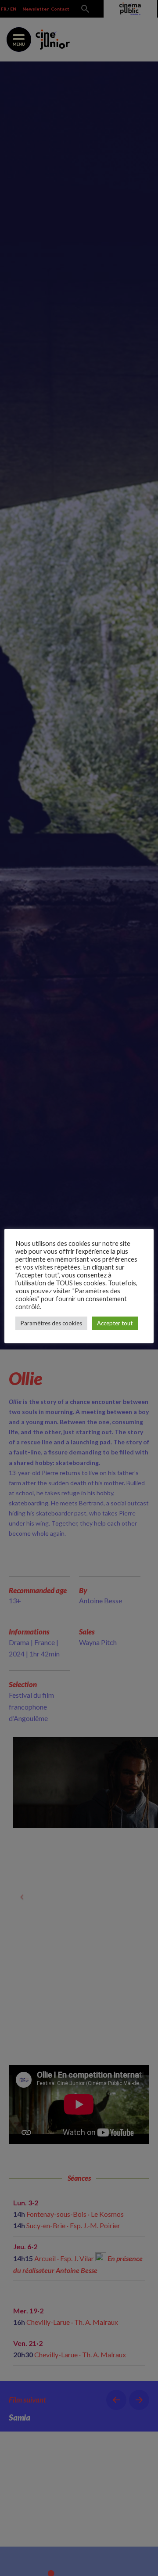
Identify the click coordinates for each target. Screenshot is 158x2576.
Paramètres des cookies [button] (51, 1323)
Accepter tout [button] (115, 1323)
